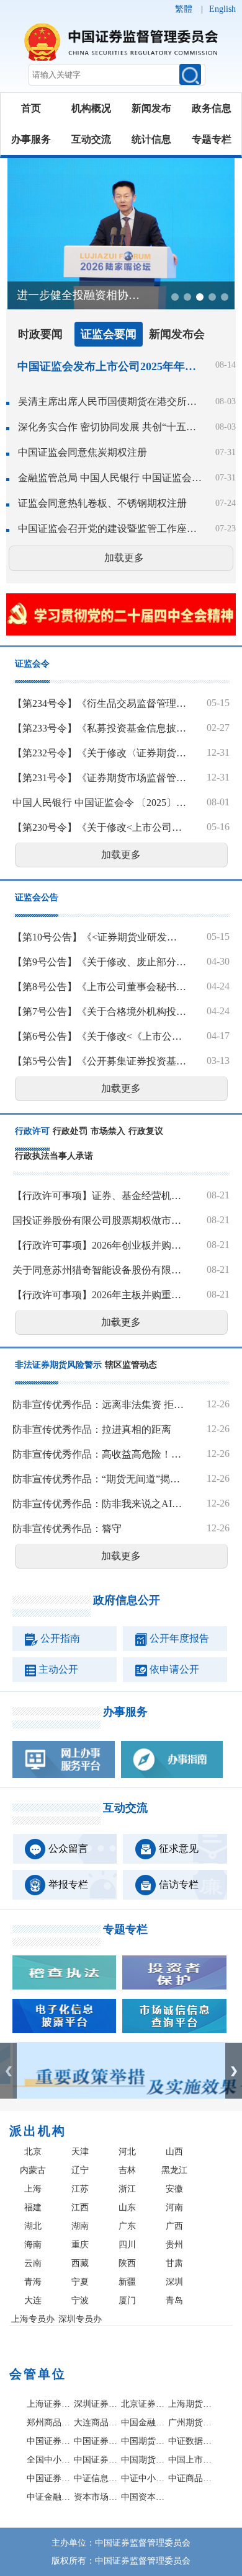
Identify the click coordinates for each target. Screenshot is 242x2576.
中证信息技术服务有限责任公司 (96, 2478)
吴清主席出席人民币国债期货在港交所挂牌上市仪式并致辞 (110, 401)
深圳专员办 (80, 2319)
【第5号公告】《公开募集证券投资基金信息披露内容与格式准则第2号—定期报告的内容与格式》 (99, 1061)
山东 (127, 2207)
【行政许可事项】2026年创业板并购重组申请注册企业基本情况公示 (99, 1245)
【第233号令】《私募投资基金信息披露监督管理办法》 (99, 728)
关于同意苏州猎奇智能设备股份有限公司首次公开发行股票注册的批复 (99, 1270)
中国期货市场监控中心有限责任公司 (143, 2441)
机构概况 (91, 108)
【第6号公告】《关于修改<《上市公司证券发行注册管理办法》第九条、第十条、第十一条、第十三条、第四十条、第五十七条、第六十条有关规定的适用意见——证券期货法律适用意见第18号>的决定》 (99, 1036)
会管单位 (38, 2374)
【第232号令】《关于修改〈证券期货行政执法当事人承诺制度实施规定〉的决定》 (99, 753)
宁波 (80, 2300)
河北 (127, 2152)
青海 (33, 2282)
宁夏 (80, 2282)
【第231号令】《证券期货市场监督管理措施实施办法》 (99, 778)
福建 (33, 2207)
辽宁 (80, 2170)
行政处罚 (70, 1131)
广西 (174, 2226)
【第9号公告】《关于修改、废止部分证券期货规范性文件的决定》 (99, 962)
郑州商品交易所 (49, 2423)
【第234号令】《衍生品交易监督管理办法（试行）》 (99, 703)
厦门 (127, 2300)
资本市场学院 (96, 2497)
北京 (33, 2152)
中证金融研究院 (49, 2497)
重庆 (80, 2245)
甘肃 (174, 2263)
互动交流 (91, 139)
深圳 (174, 2282)
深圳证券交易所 (96, 2404)
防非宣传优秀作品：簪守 (67, 1529)
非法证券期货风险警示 (58, 1365)
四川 (127, 2245)
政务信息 (212, 108)
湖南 (80, 2226)
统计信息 (151, 139)
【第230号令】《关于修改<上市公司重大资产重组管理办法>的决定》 (99, 827)
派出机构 (38, 2131)
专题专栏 (212, 139)
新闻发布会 (177, 334)
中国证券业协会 (96, 2460)
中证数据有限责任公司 (190, 2441)
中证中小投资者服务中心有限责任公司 (143, 2478)
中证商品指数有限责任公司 (190, 2478)
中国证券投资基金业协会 (49, 2478)
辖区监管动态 (131, 1365)
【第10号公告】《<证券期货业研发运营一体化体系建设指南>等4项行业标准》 (99, 937)
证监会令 (32, 664)
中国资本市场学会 (143, 2497)
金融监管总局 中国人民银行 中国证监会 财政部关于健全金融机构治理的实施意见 (110, 478)
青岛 (174, 2300)
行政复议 (146, 1131)
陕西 (127, 2263)
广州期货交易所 (190, 2423)
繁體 (184, 9)
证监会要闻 (109, 334)
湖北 (33, 2226)
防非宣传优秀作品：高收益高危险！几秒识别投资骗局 (99, 1454)
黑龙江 (174, 2170)
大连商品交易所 (96, 2423)
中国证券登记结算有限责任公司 (49, 2441)
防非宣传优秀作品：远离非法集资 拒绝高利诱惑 (99, 1405)
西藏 (80, 2263)
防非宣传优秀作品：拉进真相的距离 (92, 1429)
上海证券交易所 (49, 2404)
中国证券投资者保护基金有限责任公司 (96, 2441)
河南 (174, 2207)
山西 (174, 2152)
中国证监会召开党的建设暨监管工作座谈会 (110, 529)
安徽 (174, 2189)
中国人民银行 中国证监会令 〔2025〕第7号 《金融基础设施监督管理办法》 (99, 803)
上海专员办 (33, 2319)
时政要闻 (40, 334)
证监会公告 (37, 897)
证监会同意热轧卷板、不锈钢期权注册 (102, 503)
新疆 (127, 2282)
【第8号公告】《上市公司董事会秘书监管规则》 (99, 987)
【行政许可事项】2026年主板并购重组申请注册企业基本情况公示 (99, 1295)
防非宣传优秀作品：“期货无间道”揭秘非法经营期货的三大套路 (99, 1479)
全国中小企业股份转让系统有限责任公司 (49, 2460)
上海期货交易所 (190, 2404)
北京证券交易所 (143, 2404)
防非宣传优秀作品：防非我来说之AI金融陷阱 (99, 1504)
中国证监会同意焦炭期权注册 (83, 452)
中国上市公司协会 (190, 2460)
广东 (127, 2226)
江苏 (80, 2189)
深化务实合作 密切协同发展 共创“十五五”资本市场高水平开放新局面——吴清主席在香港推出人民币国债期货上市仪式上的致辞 (110, 427)
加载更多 (124, 558)
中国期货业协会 (143, 2460)
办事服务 (31, 139)
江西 (80, 2207)
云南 (33, 2263)
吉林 (127, 2170)
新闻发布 (151, 108)
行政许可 (32, 1131)
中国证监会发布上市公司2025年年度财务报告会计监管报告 (107, 366)
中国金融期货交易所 (143, 2423)
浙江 (127, 2189)
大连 (33, 2300)
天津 (80, 2152)
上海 (33, 2189)
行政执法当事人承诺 (54, 1156)
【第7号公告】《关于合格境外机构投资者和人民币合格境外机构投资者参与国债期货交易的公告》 (99, 1011)
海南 (33, 2245)
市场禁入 (108, 1131)
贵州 (174, 2245)
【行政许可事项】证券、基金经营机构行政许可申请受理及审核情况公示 (99, 1196)
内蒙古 (33, 2170)
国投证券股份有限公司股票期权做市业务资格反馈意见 (99, 1220)
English (222, 9)
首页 (31, 108)
